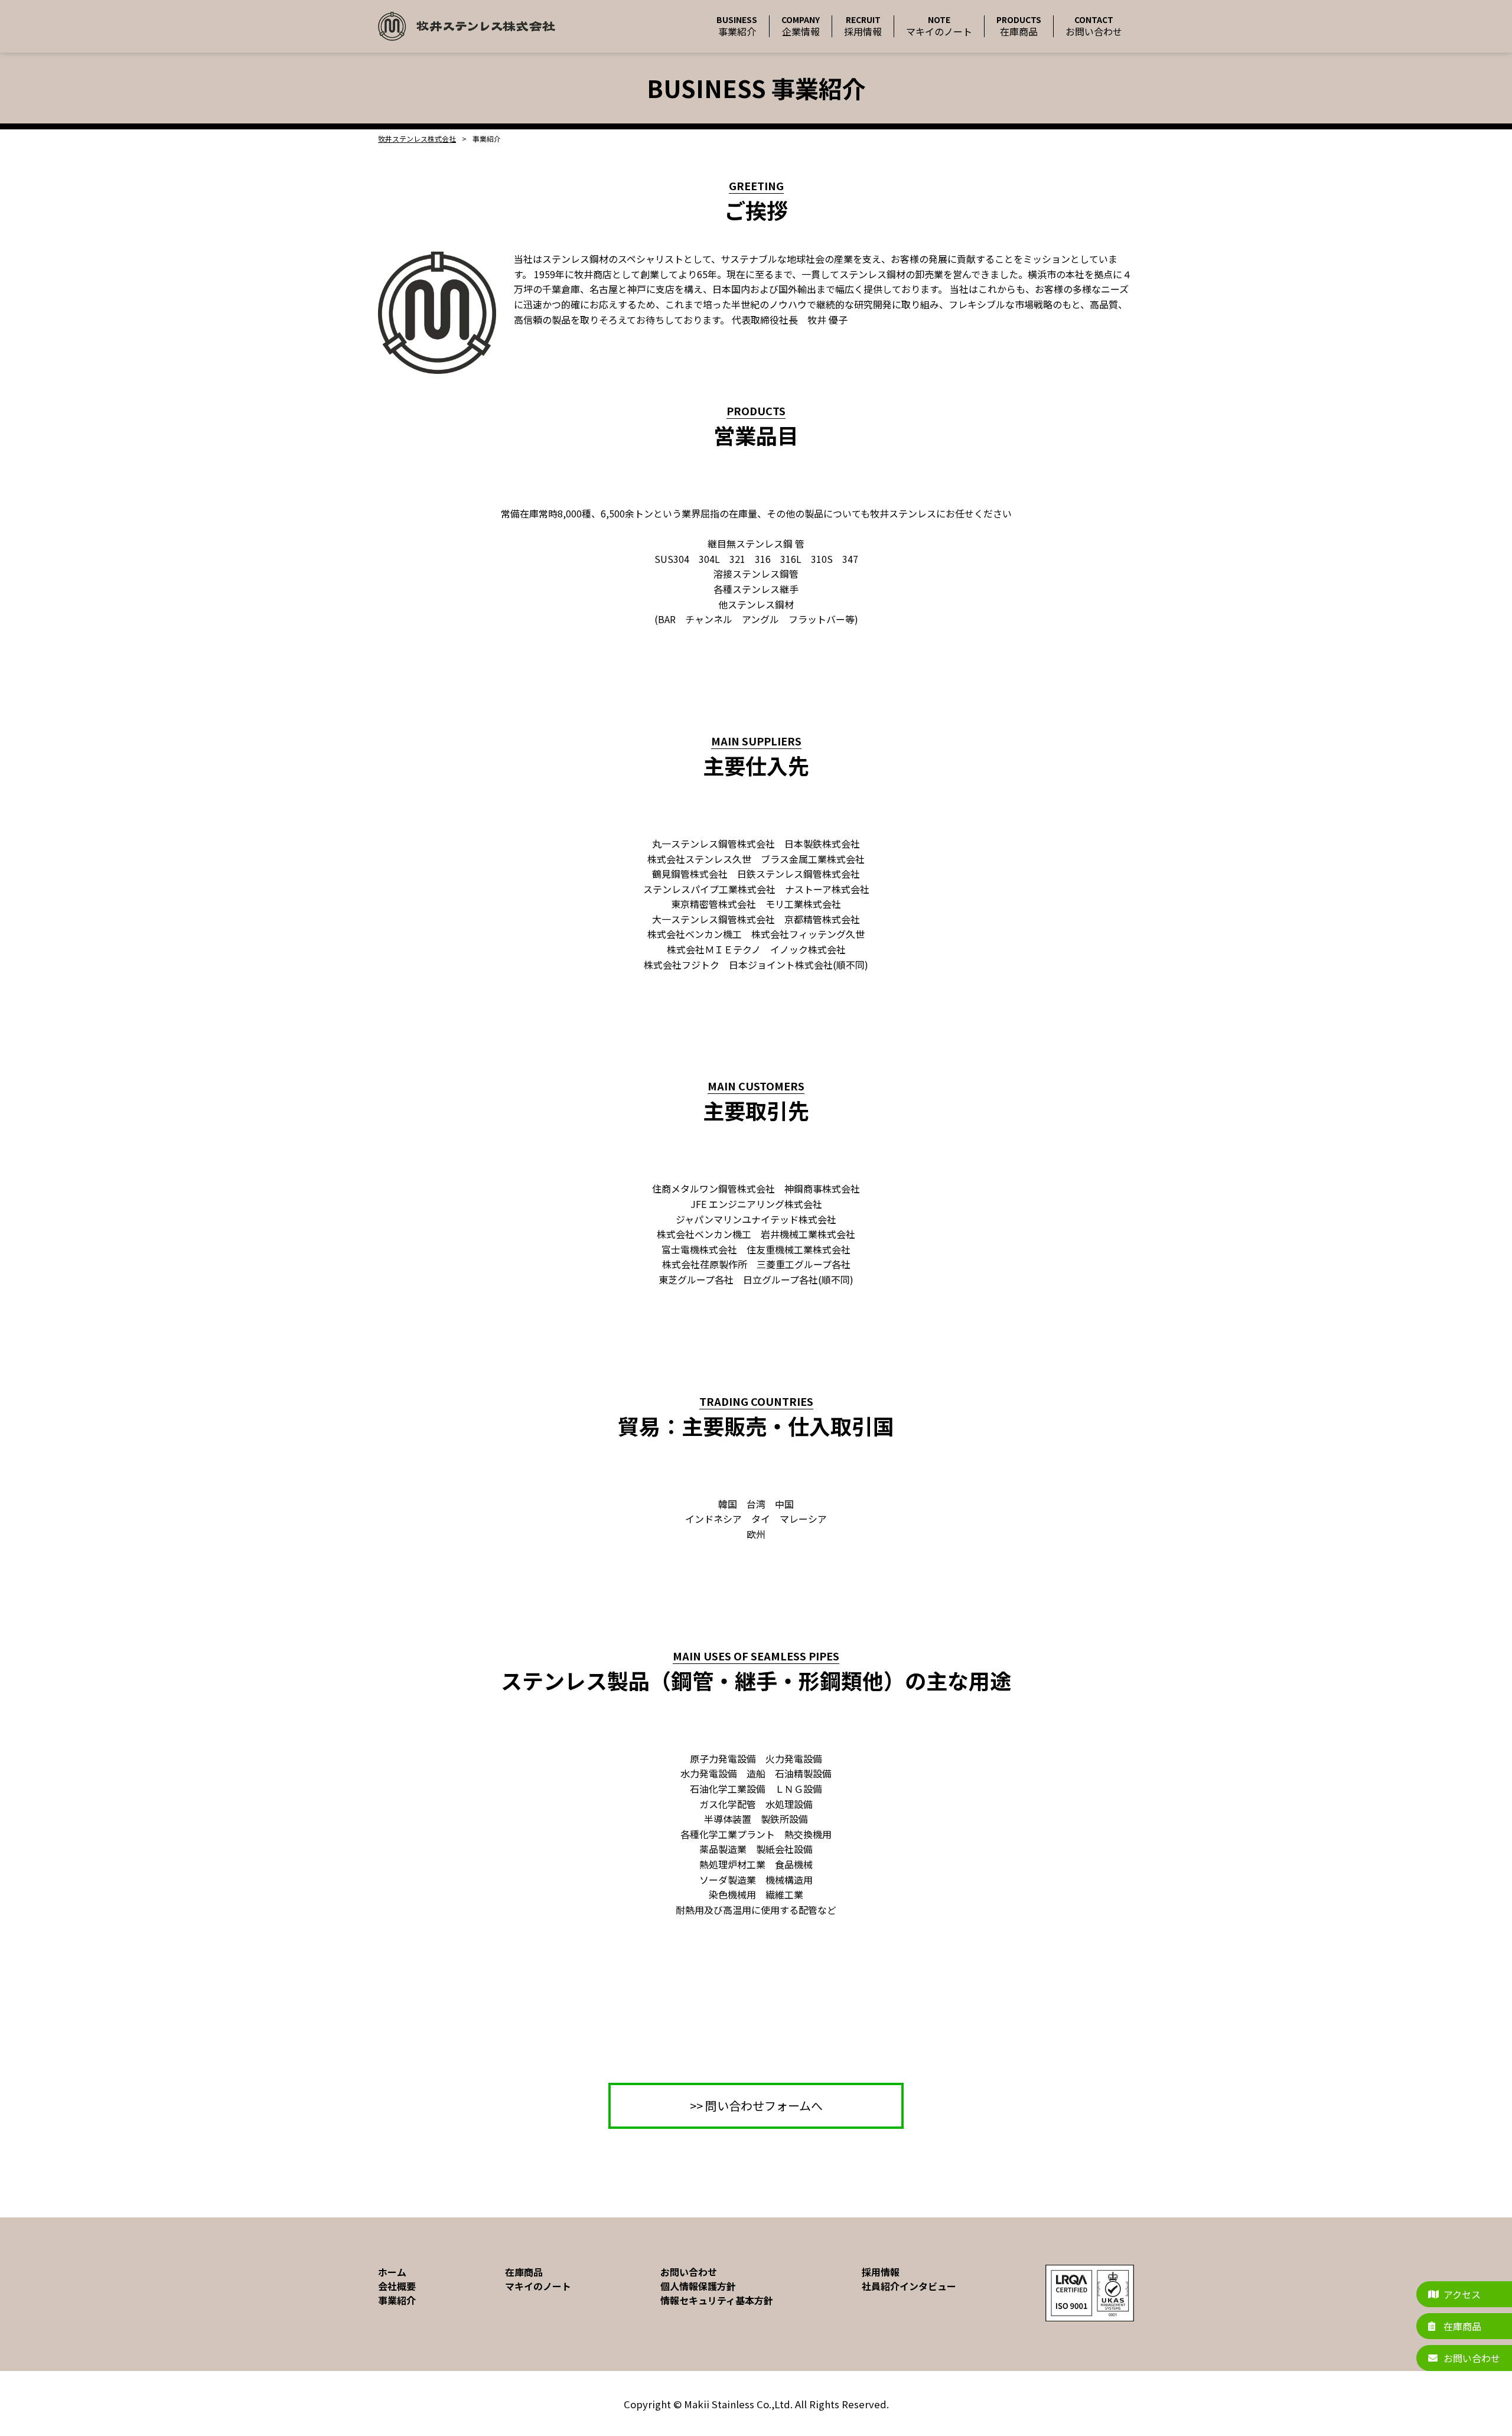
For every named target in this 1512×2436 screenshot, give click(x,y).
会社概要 (397, 2286)
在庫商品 (524, 2272)
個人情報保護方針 (698, 2286)
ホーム (392, 2272)
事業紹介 (397, 2300)
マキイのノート (538, 2286)
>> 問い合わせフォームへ (756, 2106)
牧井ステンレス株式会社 (417, 139)
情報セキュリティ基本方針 (717, 2300)
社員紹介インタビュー (909, 2286)
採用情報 (881, 2272)
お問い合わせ (689, 2272)
